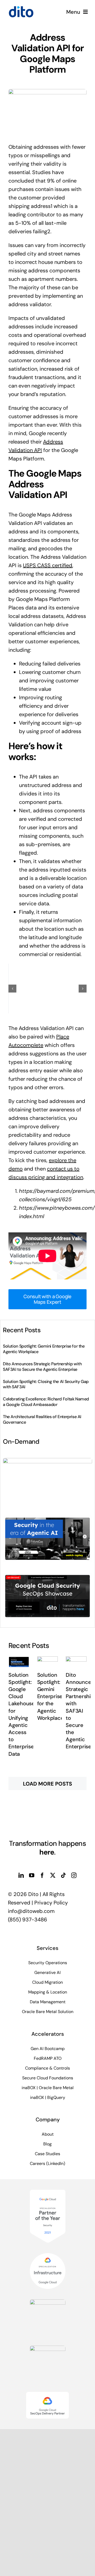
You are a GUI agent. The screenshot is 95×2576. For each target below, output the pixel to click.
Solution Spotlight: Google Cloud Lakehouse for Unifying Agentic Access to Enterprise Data (22, 1714)
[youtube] (32, 1875)
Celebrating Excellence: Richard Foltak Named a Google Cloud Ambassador (46, 1402)
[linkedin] (21, 1875)
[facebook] (42, 1875)
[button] (12, 989)
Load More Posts (47, 1784)
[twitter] (53, 1875)
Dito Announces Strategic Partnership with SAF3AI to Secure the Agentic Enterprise (42, 1367)
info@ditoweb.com (31, 1911)
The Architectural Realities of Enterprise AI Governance (42, 1419)
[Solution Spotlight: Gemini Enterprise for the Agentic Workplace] (48, 1662)
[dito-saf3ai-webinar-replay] (47, 1461)
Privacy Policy (51, 1903)
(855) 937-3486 (28, 1920)
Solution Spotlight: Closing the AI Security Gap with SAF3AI (46, 1384)
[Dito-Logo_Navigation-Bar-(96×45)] (21, 8)
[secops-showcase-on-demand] (47, 1575)
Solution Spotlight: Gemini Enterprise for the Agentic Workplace (44, 1349)
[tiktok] (63, 1875)
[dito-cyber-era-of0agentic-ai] (47, 1518)
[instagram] (74, 1875)
